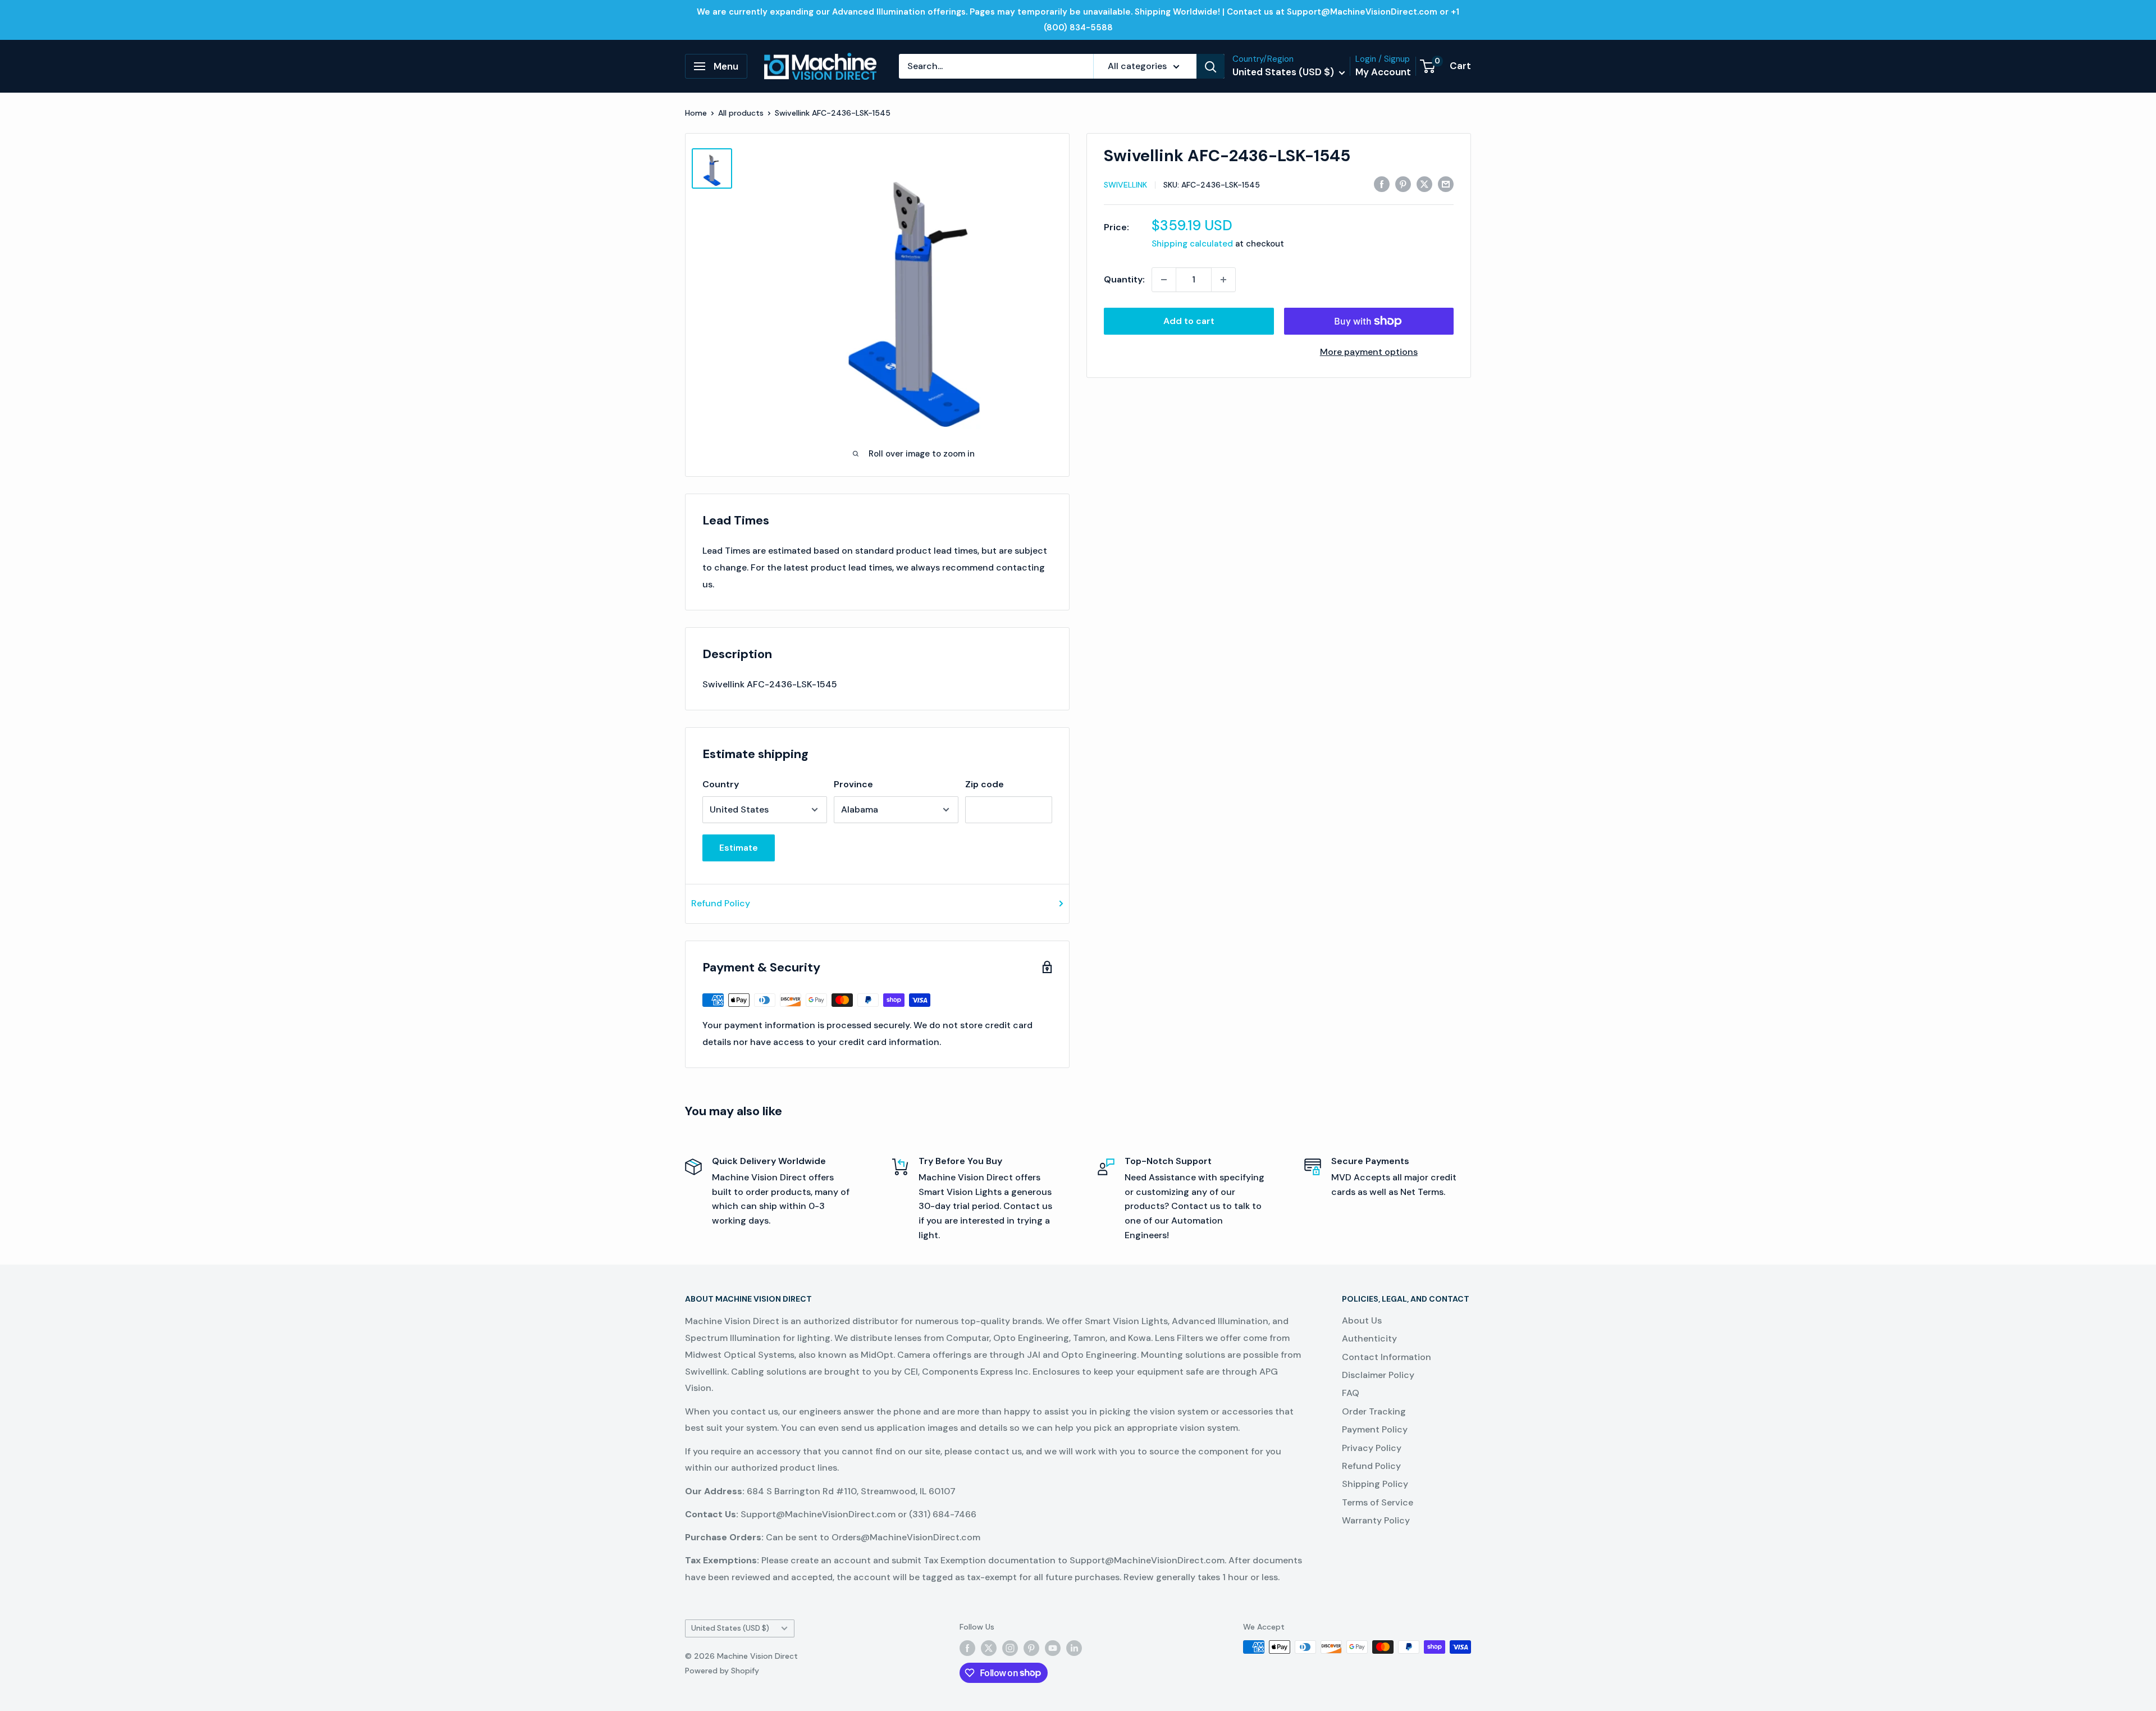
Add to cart (1189, 321)
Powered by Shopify (722, 1671)
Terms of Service (1378, 1502)
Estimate (739, 848)
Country (721, 784)
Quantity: (1124, 279)
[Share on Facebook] (1382, 184)
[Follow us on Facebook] (967, 1648)
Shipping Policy (1375, 1484)
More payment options (1369, 352)
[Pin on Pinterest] (1403, 184)
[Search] (1211, 66)
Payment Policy (1375, 1429)
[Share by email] (1446, 184)
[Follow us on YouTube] (1053, 1648)
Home (696, 113)
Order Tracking (1374, 1411)
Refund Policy (721, 903)
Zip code (985, 784)
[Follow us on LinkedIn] (1074, 1648)
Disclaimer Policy (1378, 1375)
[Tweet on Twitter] (1424, 184)
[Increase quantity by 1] (1223, 280)
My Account (1383, 72)
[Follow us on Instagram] (1010, 1648)
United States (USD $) (730, 1628)
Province (853, 784)
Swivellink (1125, 185)
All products (741, 113)
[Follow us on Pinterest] (1031, 1648)
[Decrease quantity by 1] (1164, 280)
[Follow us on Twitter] (989, 1648)
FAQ (1351, 1393)
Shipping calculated (1192, 244)
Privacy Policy (1372, 1448)
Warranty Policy (1376, 1520)
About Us (1362, 1320)
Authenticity (1369, 1338)
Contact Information (1387, 1357)
